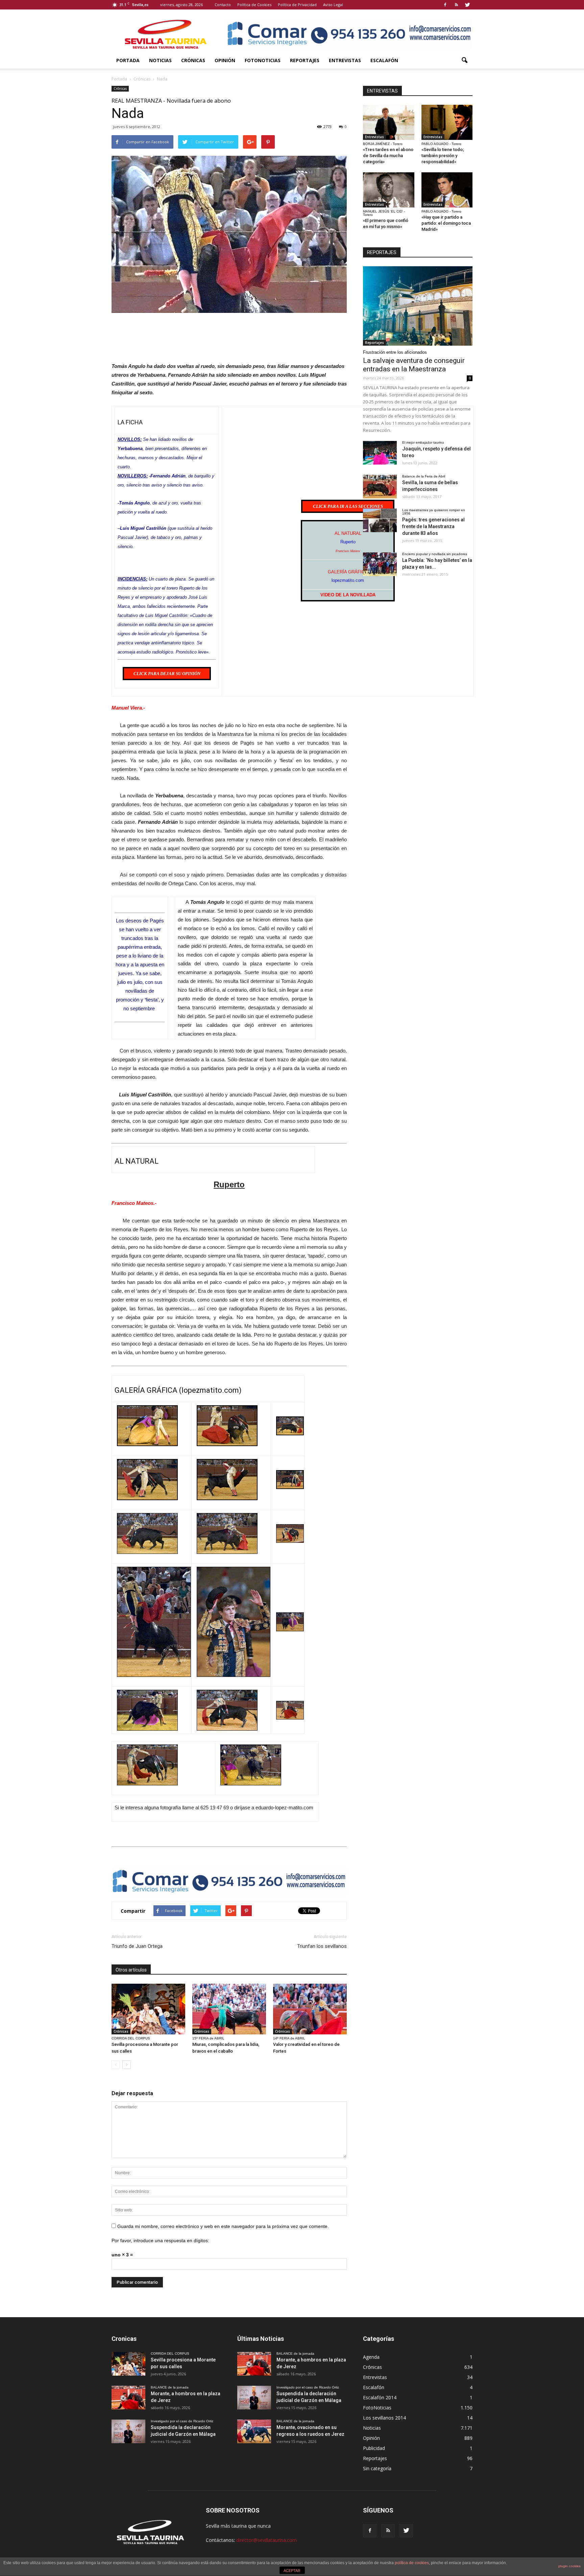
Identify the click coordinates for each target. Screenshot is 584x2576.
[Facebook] (445, 5)
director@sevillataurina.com (266, 2540)
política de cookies (412, 2563)
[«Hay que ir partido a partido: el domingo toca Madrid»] (447, 190)
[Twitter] (467, 5)
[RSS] (456, 5)
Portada (128, 60)
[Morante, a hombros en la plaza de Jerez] (128, 2398)
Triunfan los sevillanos (322, 1946)
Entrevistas (345, 60)
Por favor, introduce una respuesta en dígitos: (160, 2240)
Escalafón (384, 60)
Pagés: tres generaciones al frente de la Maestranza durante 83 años (433, 526)
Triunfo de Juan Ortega (137, 1946)
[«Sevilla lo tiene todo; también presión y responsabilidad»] (447, 122)
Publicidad (374, 2448)
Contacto (223, 5)
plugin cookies (569, 2566)
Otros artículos (131, 1970)
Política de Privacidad (297, 5)
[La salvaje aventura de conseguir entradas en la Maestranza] (418, 306)
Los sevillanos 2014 (384, 2418)
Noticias (160, 60)
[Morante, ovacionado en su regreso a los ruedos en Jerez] (254, 2431)
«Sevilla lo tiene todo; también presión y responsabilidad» (443, 156)
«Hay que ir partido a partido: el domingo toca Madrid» (446, 223)
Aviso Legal (333, 5)
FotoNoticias (263, 60)
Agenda (371, 2357)
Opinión (225, 60)
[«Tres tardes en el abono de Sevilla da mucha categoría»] (389, 122)
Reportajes (305, 60)
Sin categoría (377, 2468)
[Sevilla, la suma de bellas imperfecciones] (380, 487)
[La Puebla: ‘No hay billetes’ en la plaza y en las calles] (380, 564)
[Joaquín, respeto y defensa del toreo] (380, 453)
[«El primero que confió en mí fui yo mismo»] (389, 190)
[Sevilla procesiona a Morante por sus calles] (148, 2009)
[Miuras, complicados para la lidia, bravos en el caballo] (229, 2009)
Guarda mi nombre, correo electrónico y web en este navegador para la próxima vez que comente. (223, 2226)
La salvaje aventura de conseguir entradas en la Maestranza (414, 365)
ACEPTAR (292, 2571)
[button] (464, 60)
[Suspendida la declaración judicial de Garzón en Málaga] (128, 2431)
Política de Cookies (254, 5)
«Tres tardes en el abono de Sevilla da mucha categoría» (388, 156)
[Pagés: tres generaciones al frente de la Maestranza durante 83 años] (380, 520)
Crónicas (193, 60)
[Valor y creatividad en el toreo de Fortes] (310, 2009)
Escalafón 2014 (380, 2397)
